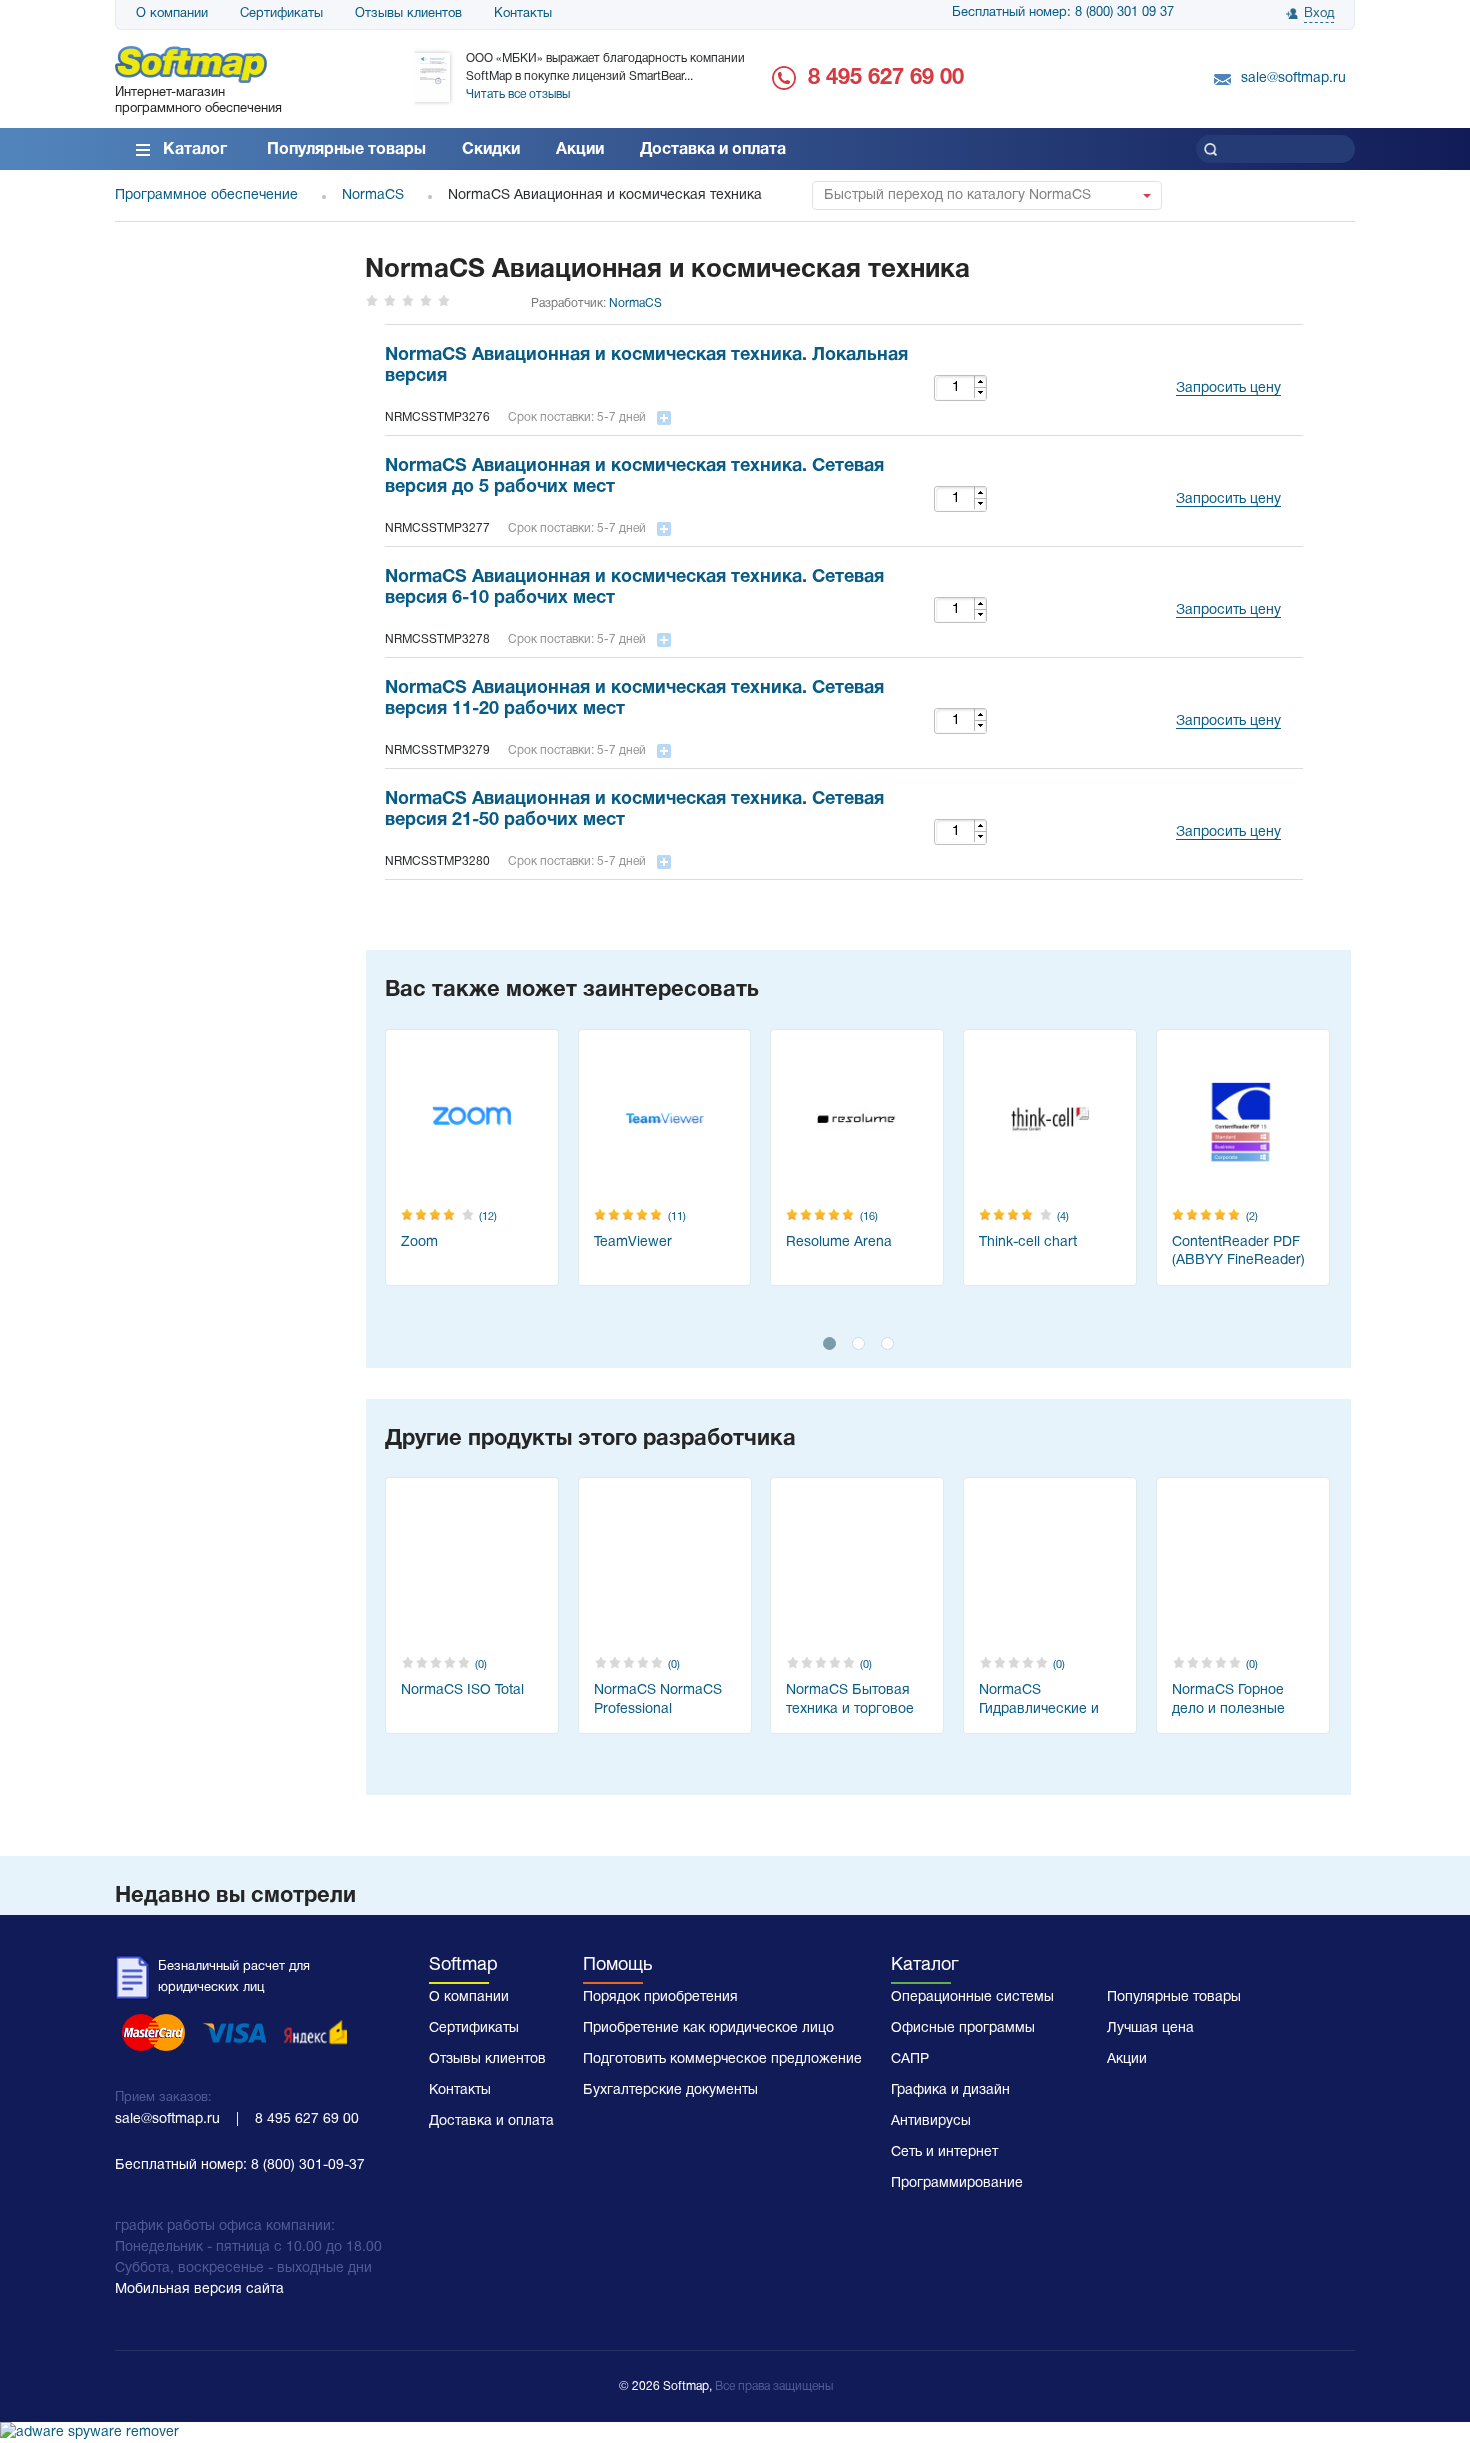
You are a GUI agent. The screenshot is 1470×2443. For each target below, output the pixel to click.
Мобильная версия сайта (199, 2289)
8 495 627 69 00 (886, 78)
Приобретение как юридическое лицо (708, 2028)
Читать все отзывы (518, 94)
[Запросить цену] (1223, 363)
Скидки (491, 150)
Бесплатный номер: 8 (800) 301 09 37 (1063, 13)
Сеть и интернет (944, 2152)
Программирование (957, 2183)
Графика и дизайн (950, 2090)
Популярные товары (346, 150)
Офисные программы (963, 2028)
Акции (580, 150)
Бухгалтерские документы (670, 2090)
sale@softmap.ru (1293, 78)
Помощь (617, 1965)
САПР (910, 2059)
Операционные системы (972, 1997)
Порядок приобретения (660, 1997)
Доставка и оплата (713, 150)
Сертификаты (281, 14)
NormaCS (635, 303)
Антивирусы (931, 2121)
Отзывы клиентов (408, 14)
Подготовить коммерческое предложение (722, 2059)
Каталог (195, 150)
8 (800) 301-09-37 (308, 2165)
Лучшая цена (1150, 2028)
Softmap (463, 1965)
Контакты (523, 14)
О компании (172, 14)
